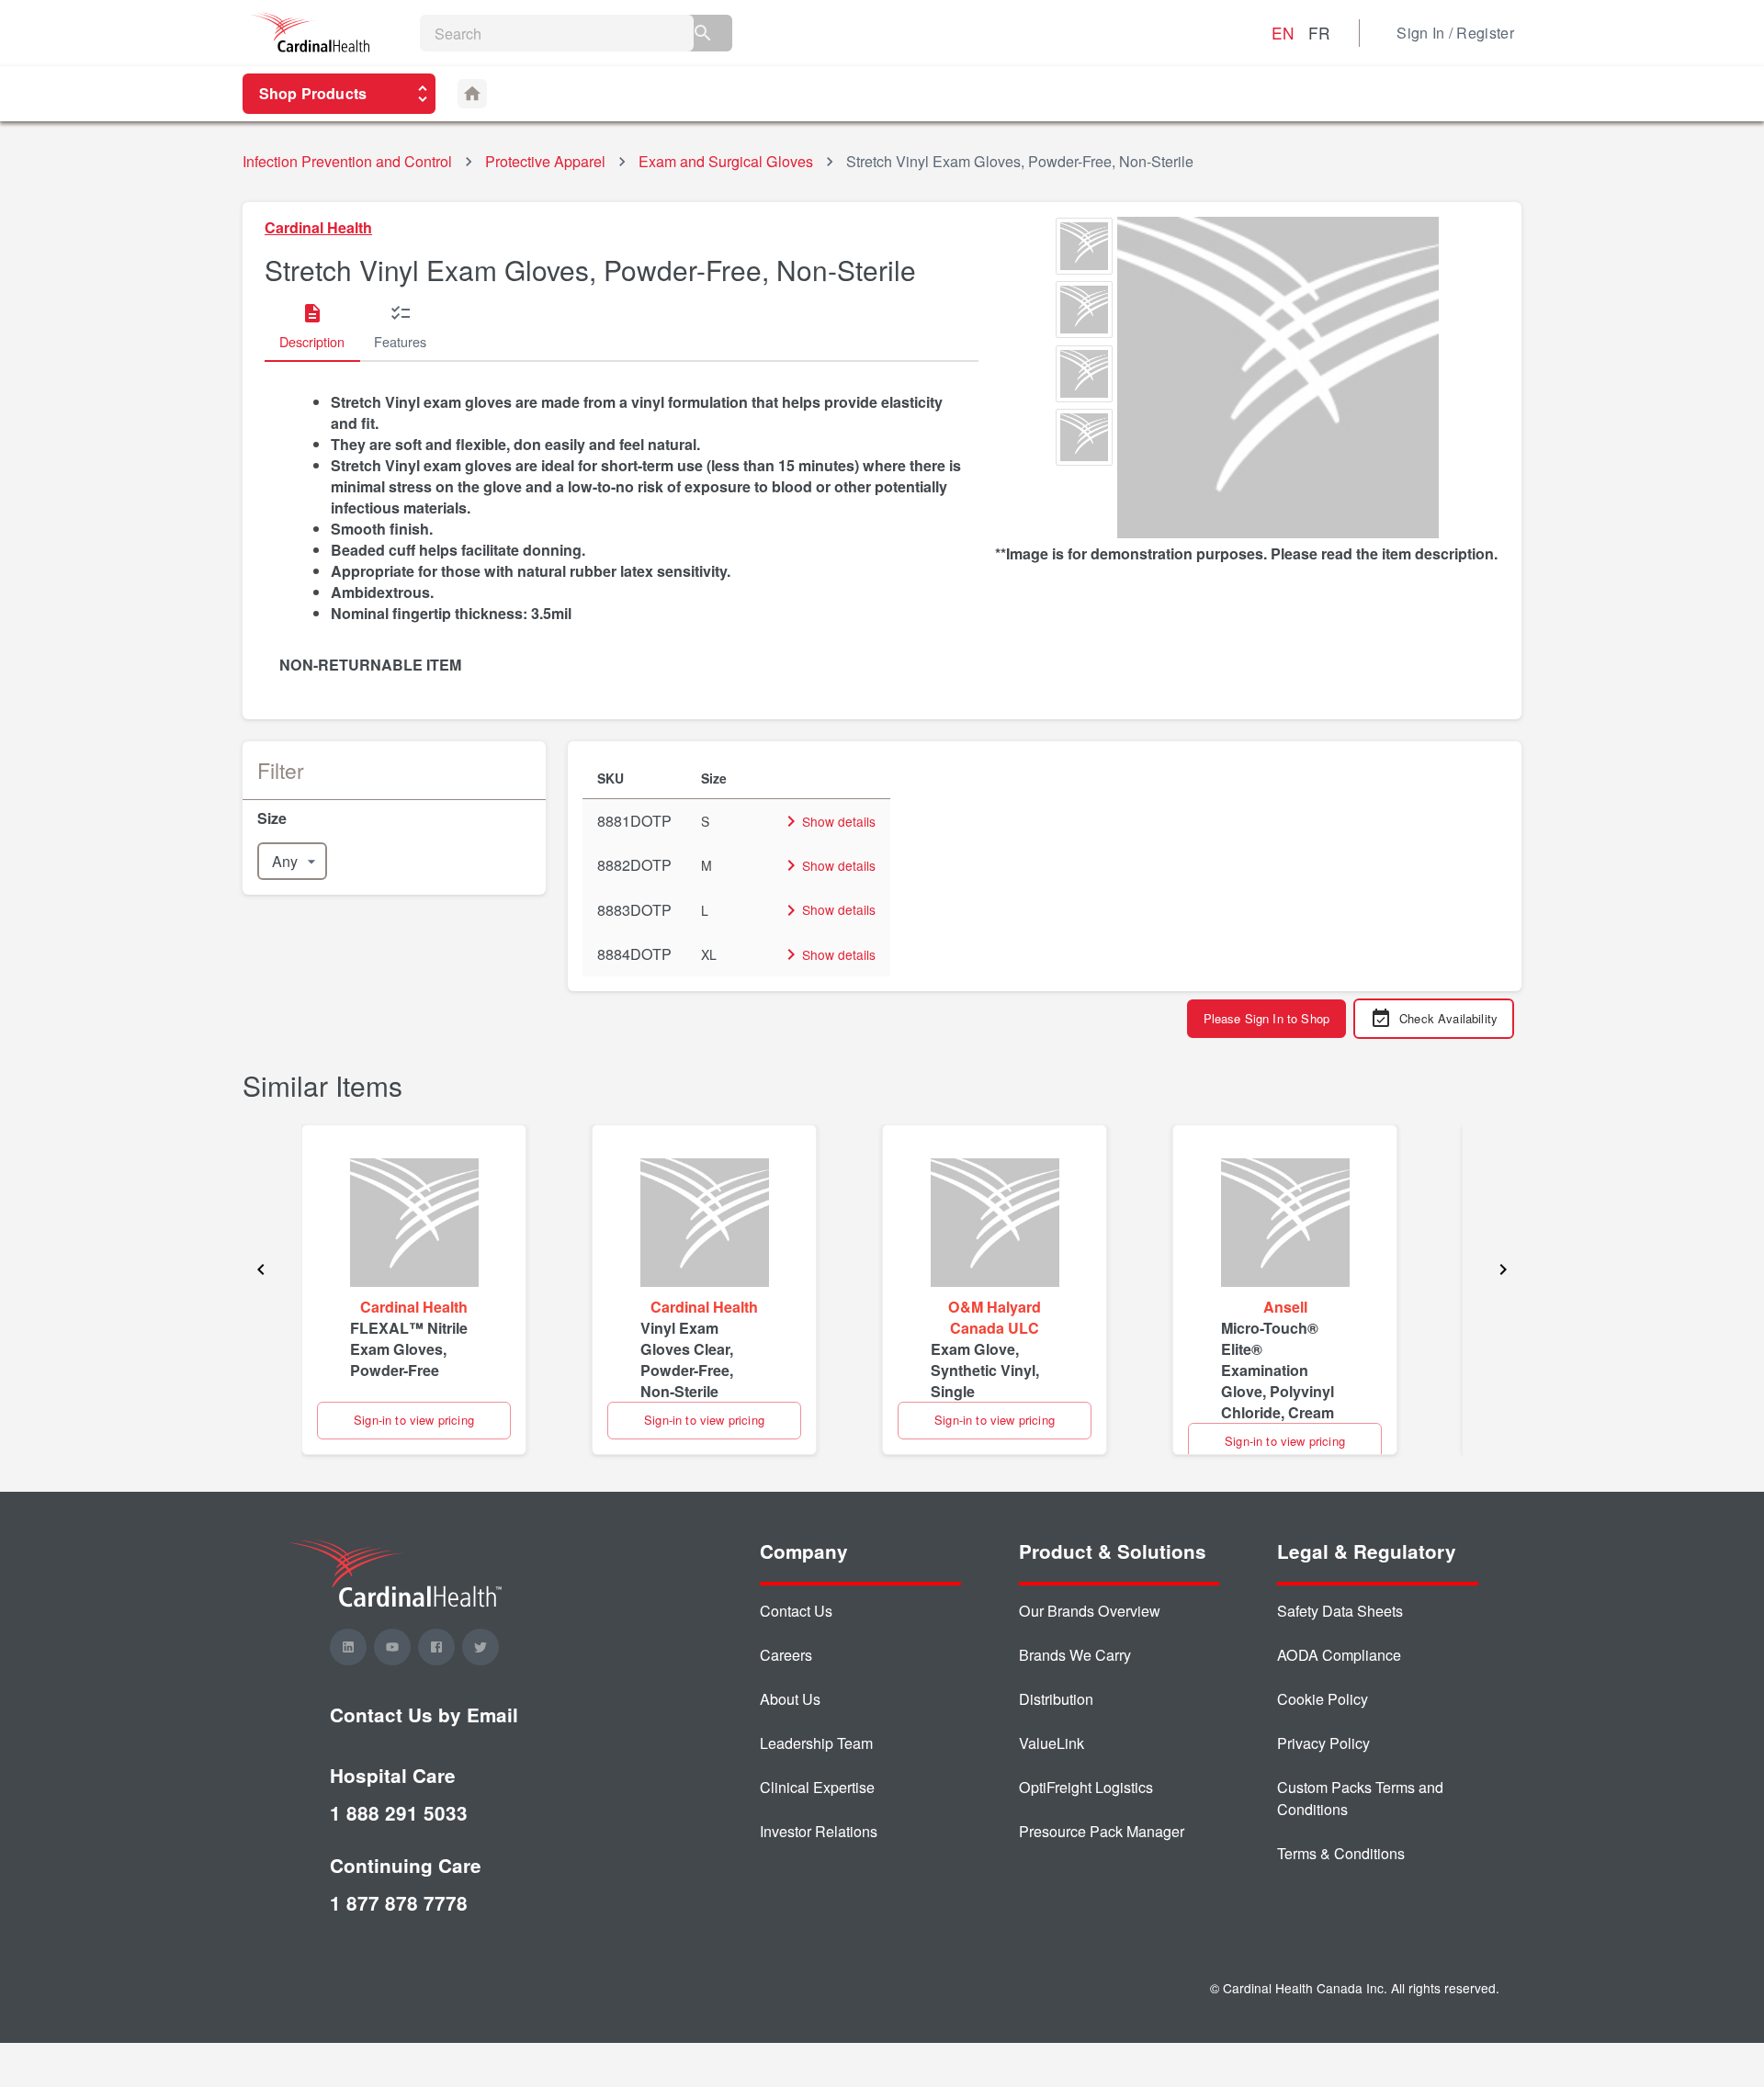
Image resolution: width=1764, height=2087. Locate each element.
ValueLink (1052, 1743)
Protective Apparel (545, 161)
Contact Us (796, 1611)
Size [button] (714, 778)
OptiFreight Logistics (1086, 1787)
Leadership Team (816, 1743)
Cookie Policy (1323, 1699)
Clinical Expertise (817, 1787)
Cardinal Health (318, 227)
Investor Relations (819, 1831)
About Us (790, 1699)
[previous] (261, 1271)
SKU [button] (611, 778)
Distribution (1056, 1699)
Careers (786, 1655)
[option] (1084, 248)
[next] (1503, 1271)
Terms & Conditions (1341, 1853)
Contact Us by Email (424, 1715)
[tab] (312, 327)
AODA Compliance (1339, 1655)
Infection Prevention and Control (347, 161)
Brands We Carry (1075, 1655)
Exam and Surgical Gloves (726, 161)
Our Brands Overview (1090, 1611)
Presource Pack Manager (1102, 1831)
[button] (394, 818)
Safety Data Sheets (1340, 1611)
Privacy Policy (1323, 1743)
